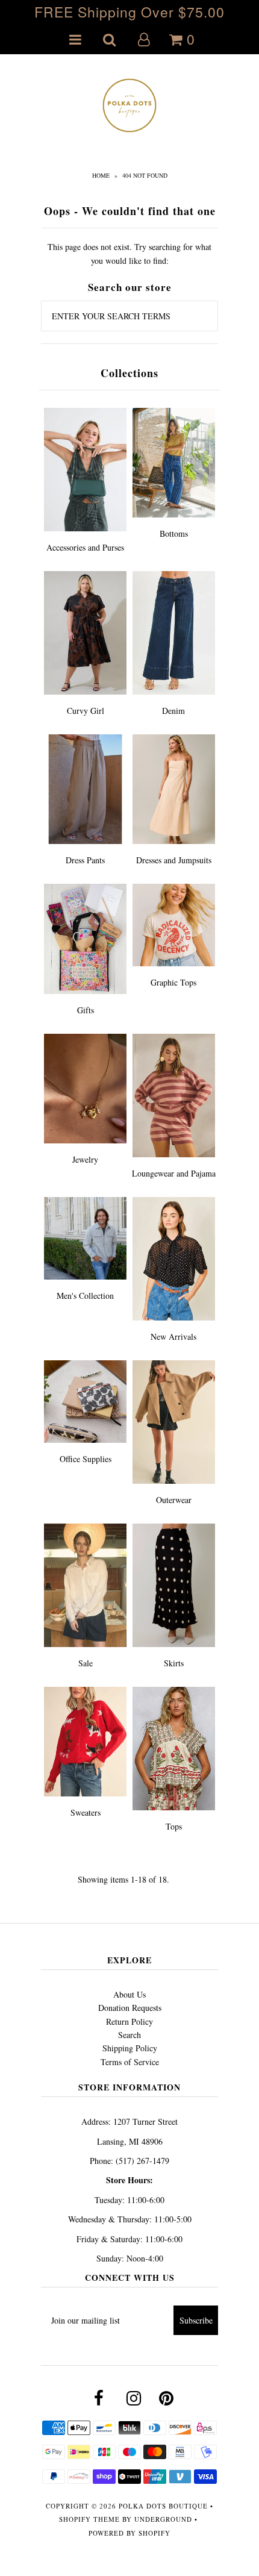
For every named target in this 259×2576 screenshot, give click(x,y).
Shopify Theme (89, 2519)
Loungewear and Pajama (174, 1173)
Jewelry (85, 1159)
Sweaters (86, 1812)
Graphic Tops (173, 982)
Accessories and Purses (85, 547)
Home (101, 175)
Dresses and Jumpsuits (174, 860)
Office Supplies (86, 1459)
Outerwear (174, 1500)
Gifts (86, 1010)
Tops (174, 1826)
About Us (129, 1994)
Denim (173, 711)
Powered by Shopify (129, 2533)
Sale (86, 1663)
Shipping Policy (130, 2048)
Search (129, 2035)
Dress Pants (85, 860)
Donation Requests (130, 2008)
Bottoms (174, 533)
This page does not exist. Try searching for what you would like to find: (129, 253)
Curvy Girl (86, 711)
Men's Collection (85, 1296)
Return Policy (129, 2021)
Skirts (174, 1663)
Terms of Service (130, 2062)
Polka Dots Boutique (163, 2506)
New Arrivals (173, 1336)
